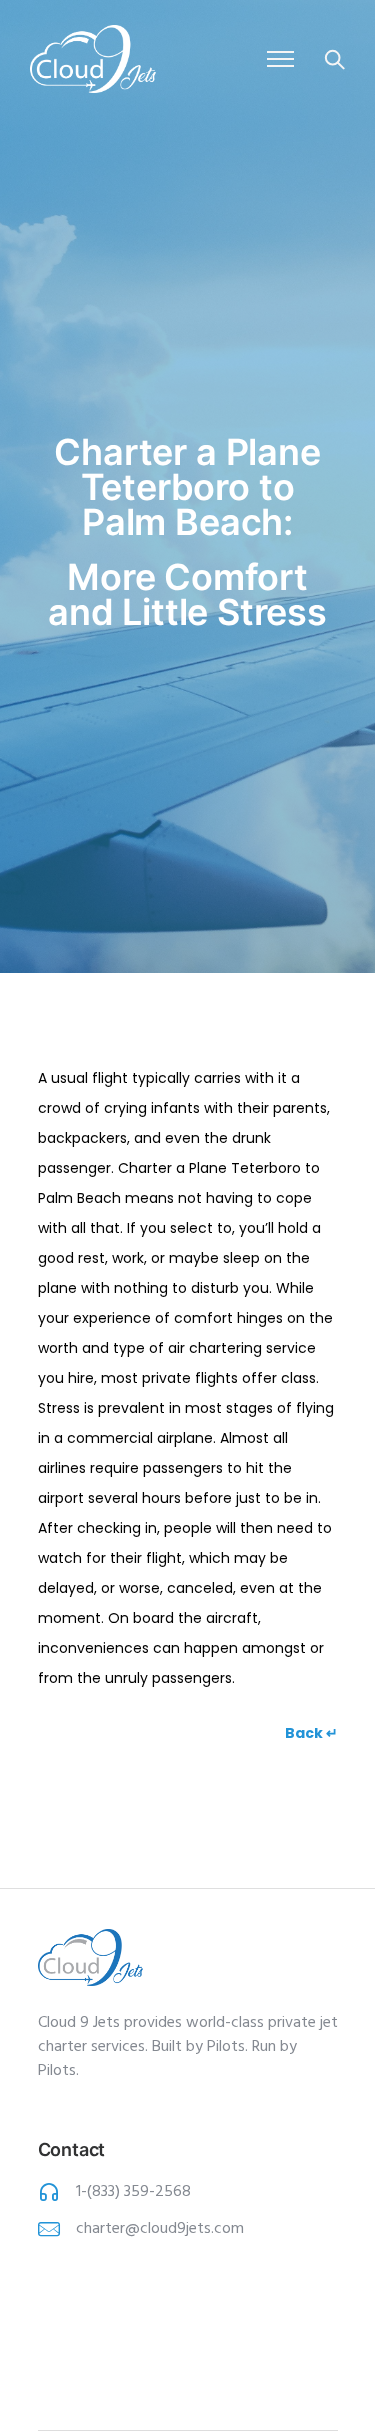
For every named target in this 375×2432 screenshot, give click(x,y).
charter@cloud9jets (143, 2229)
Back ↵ (311, 1733)
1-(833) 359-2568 (133, 2192)
